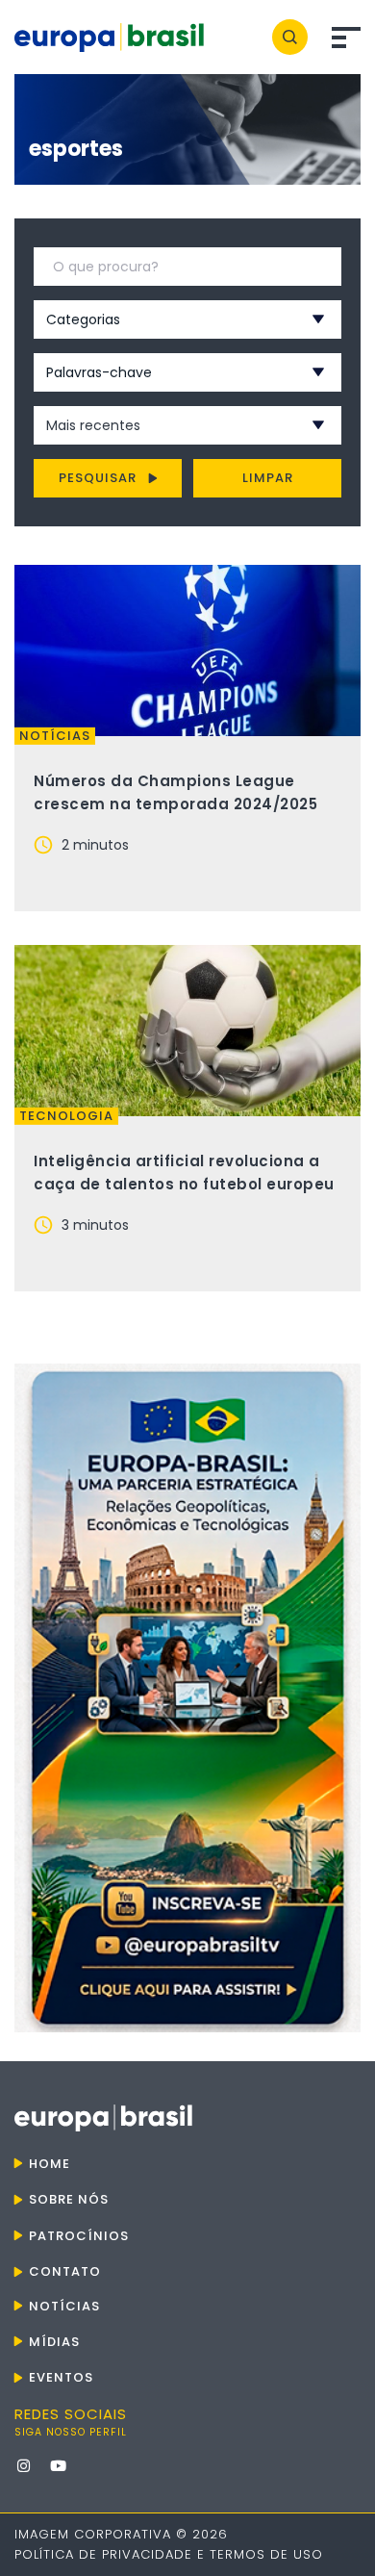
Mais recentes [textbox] (93, 425)
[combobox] (162, 319)
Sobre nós (69, 2199)
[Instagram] (23, 2466)
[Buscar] (290, 37)
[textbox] (162, 319)
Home (50, 2164)
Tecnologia (66, 1116)
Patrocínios (79, 2236)
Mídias (54, 2342)
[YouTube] (58, 2466)
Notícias (55, 736)
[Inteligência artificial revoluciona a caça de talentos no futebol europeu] (187, 1031)
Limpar (268, 478)
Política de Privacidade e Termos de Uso (169, 2554)
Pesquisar (98, 478)
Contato (65, 2271)
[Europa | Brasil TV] (187, 1698)
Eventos (61, 2377)
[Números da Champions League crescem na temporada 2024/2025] (187, 650)
